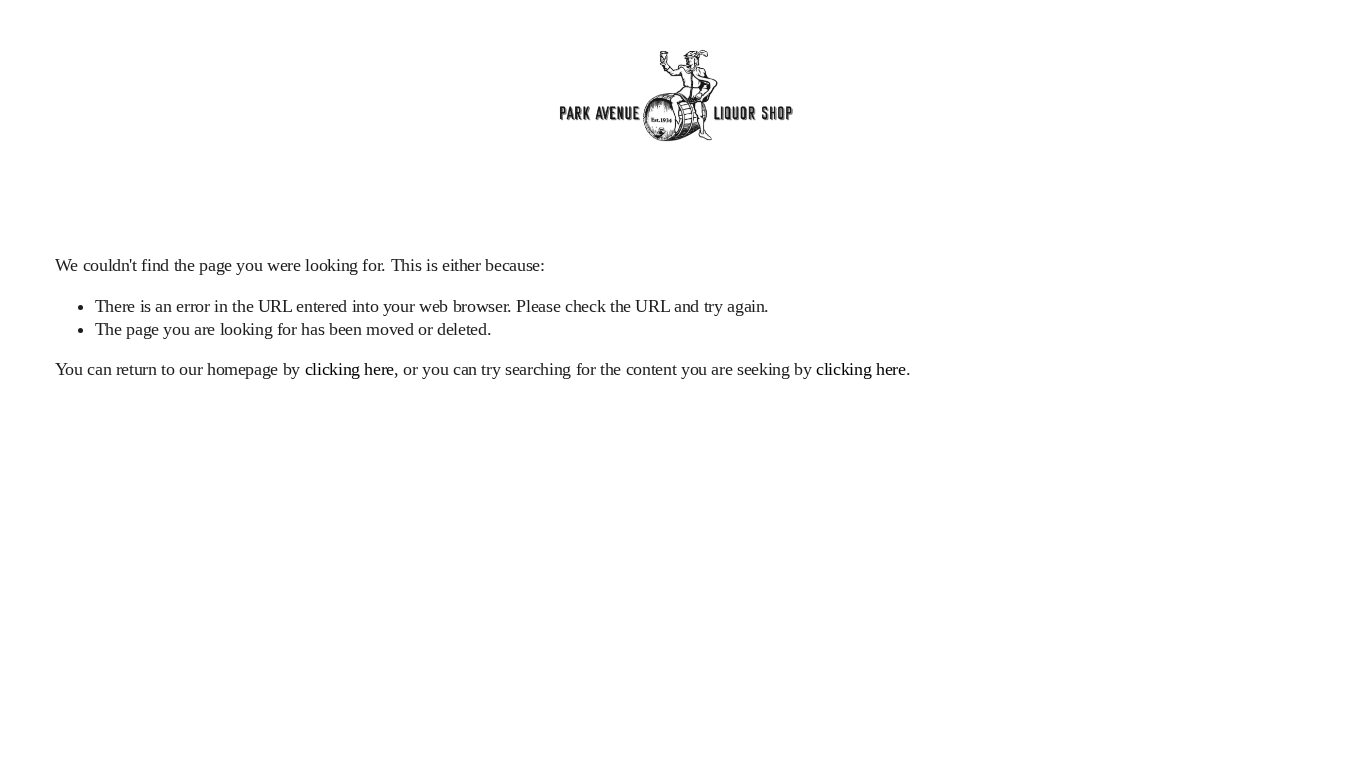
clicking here (349, 369)
